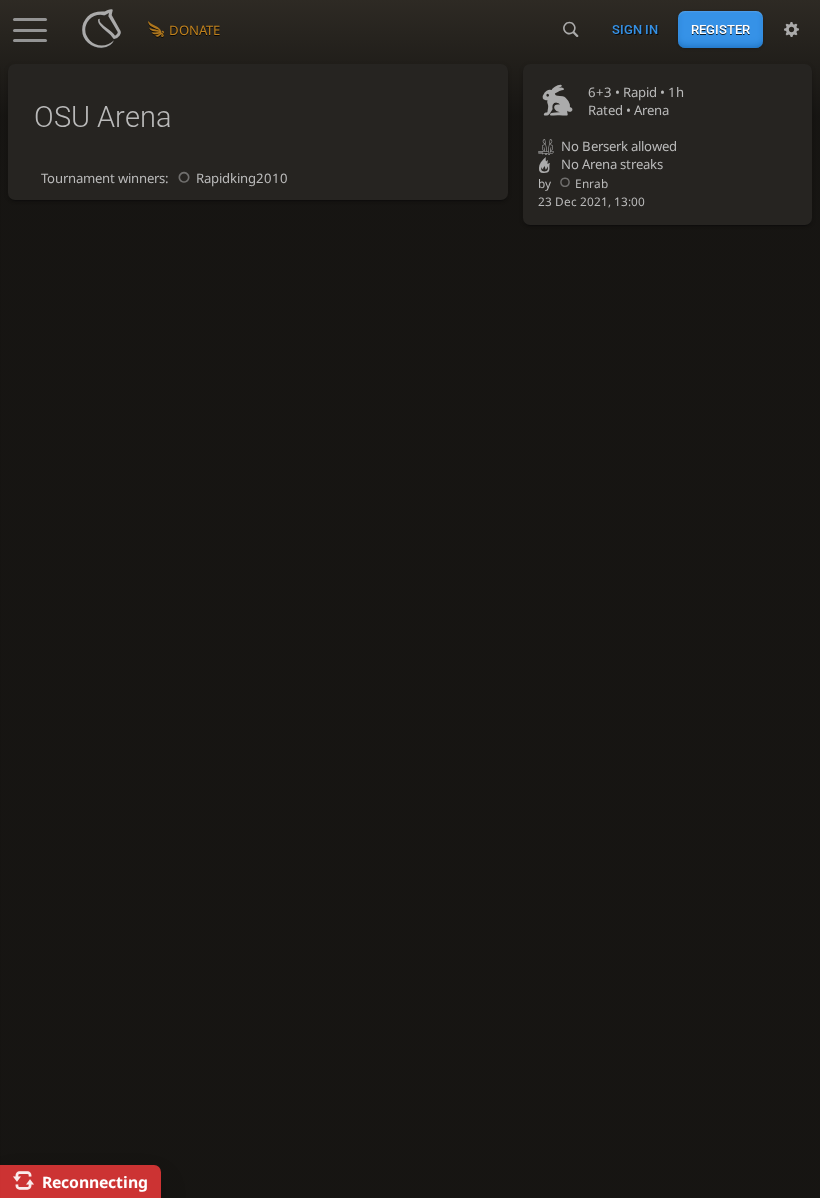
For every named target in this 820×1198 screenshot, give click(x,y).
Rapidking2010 (242, 178)
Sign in (635, 29)
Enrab (591, 183)
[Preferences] (791, 30)
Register (720, 29)
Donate (194, 30)
